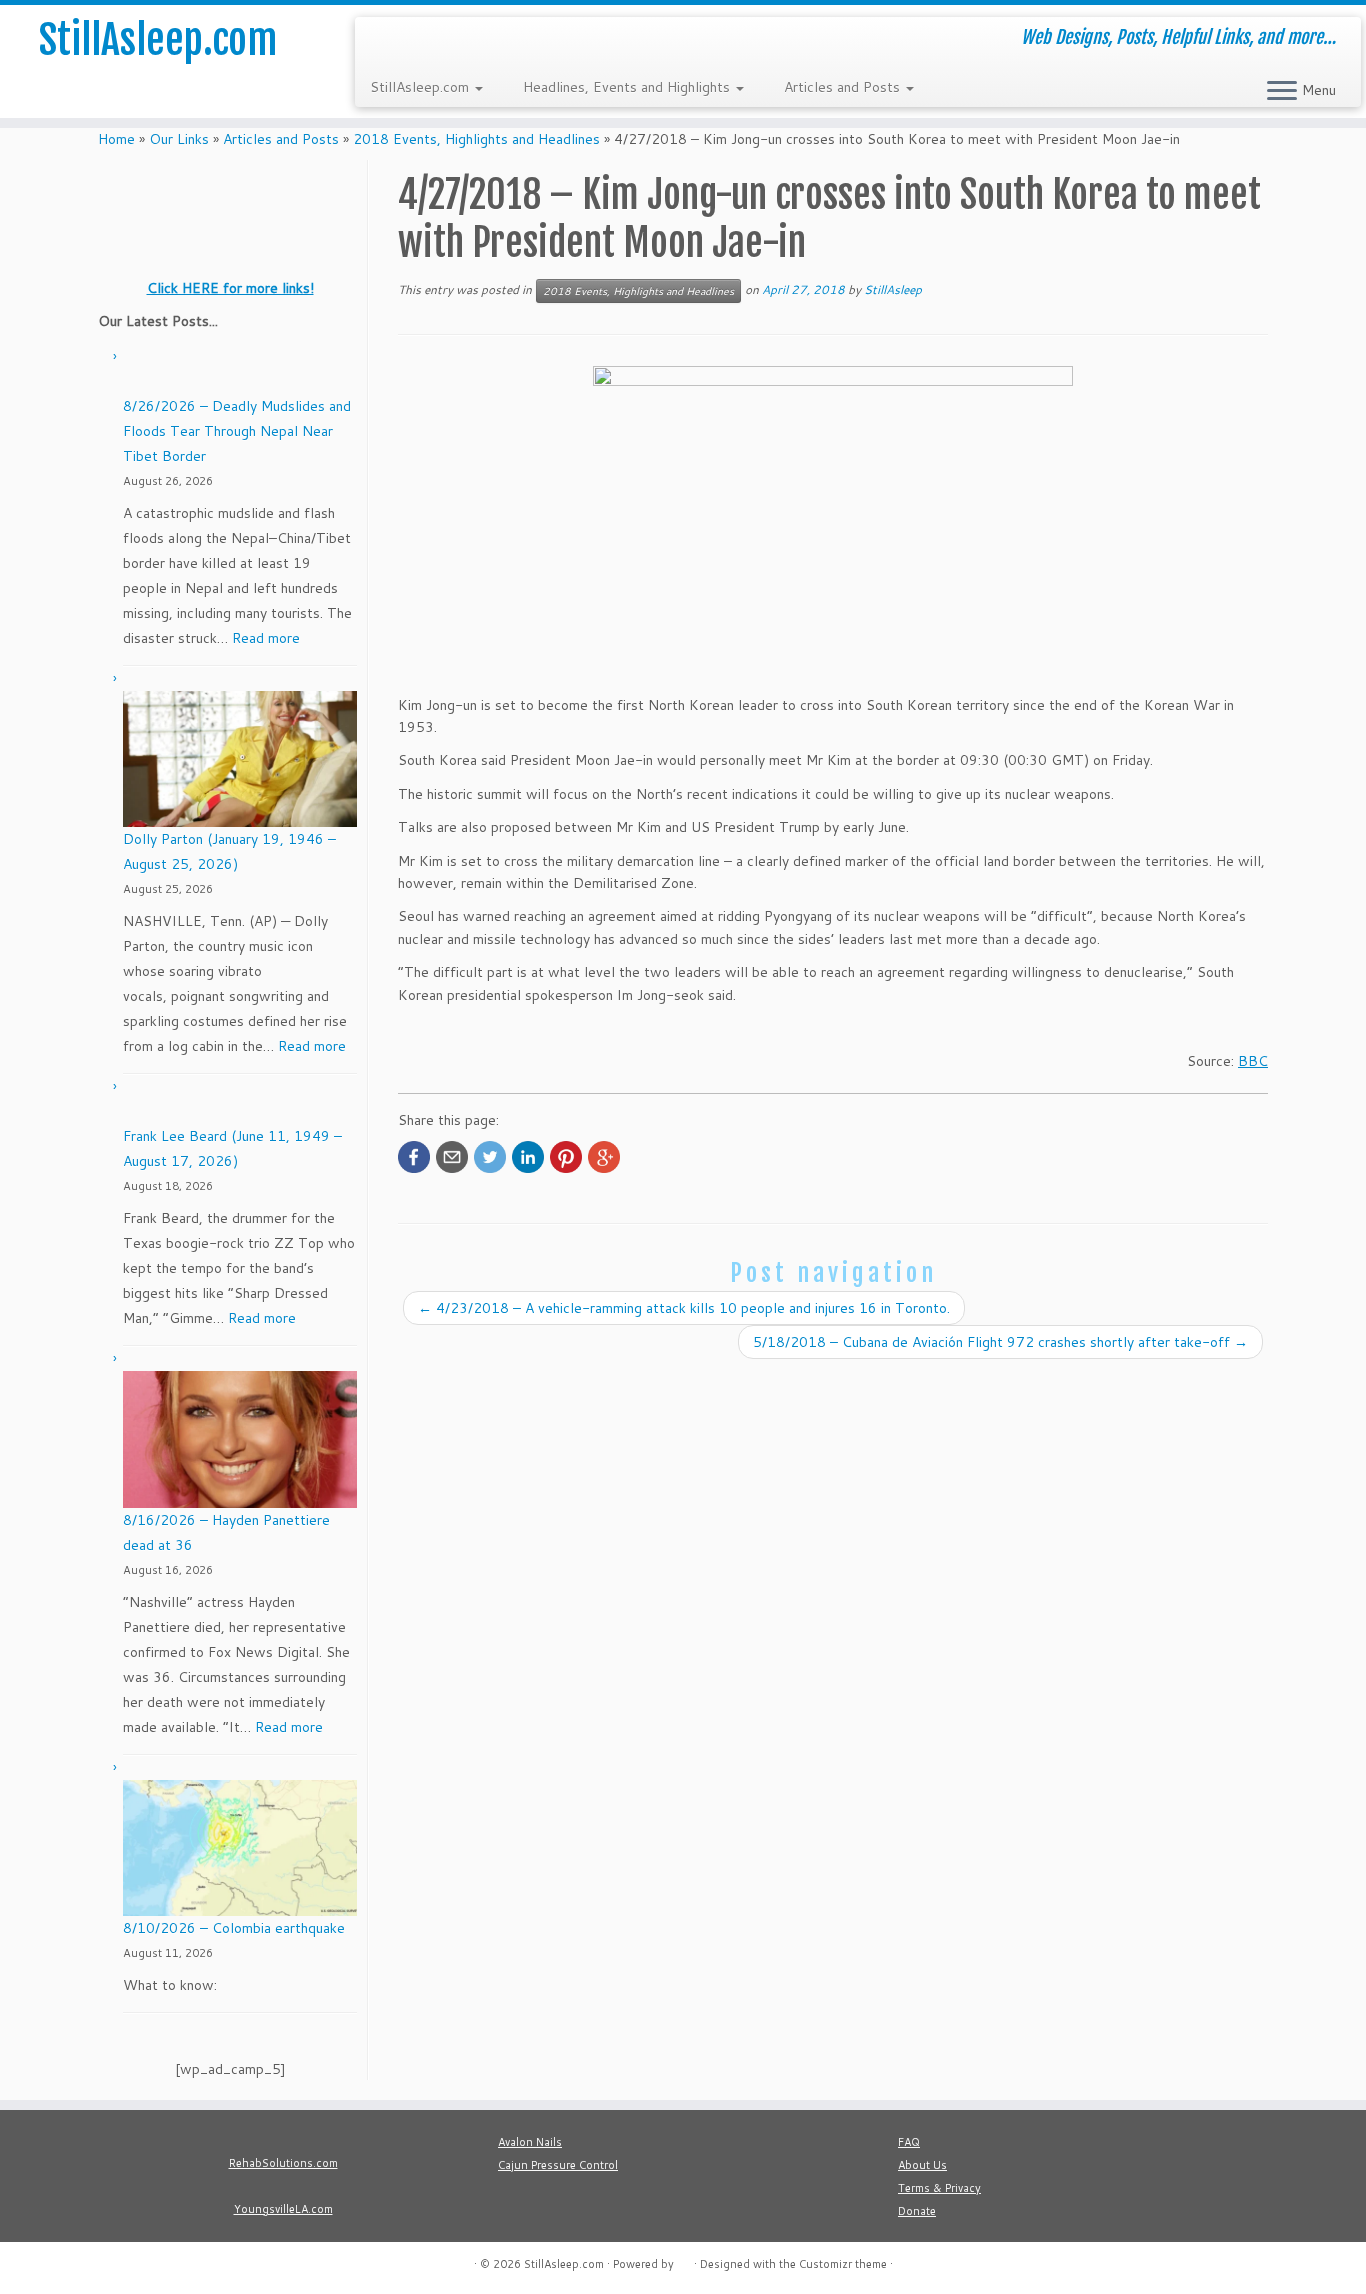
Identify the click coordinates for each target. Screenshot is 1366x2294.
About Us (922, 2165)
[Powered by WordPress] (684, 2260)
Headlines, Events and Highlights (628, 87)
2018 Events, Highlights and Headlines (476, 139)
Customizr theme (843, 2264)
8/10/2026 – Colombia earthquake (234, 1928)
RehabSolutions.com (283, 2163)
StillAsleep (893, 289)
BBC (1253, 1061)
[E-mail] (383, 40)
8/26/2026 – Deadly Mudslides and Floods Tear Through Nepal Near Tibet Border (237, 431)
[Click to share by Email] (452, 1157)
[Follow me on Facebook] (410, 40)
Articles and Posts (844, 87)
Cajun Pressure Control (558, 2165)
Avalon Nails (530, 2142)
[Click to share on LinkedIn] (528, 1157)
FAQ (909, 2142)
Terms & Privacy (939, 2188)
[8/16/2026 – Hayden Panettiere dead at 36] (240, 1439)
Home (116, 139)
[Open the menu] (1282, 92)
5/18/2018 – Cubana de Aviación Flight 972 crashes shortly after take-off (1000, 1342)
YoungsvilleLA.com (283, 2209)
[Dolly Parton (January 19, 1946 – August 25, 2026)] (240, 759)
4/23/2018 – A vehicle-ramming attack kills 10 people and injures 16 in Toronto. (684, 1308)
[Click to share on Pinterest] (566, 1157)
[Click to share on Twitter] (490, 1157)
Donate (917, 2211)
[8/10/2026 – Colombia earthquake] (240, 1848)
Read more (266, 638)
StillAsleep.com (158, 40)
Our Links (179, 139)
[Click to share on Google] (604, 1157)
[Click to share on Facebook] (414, 1157)
